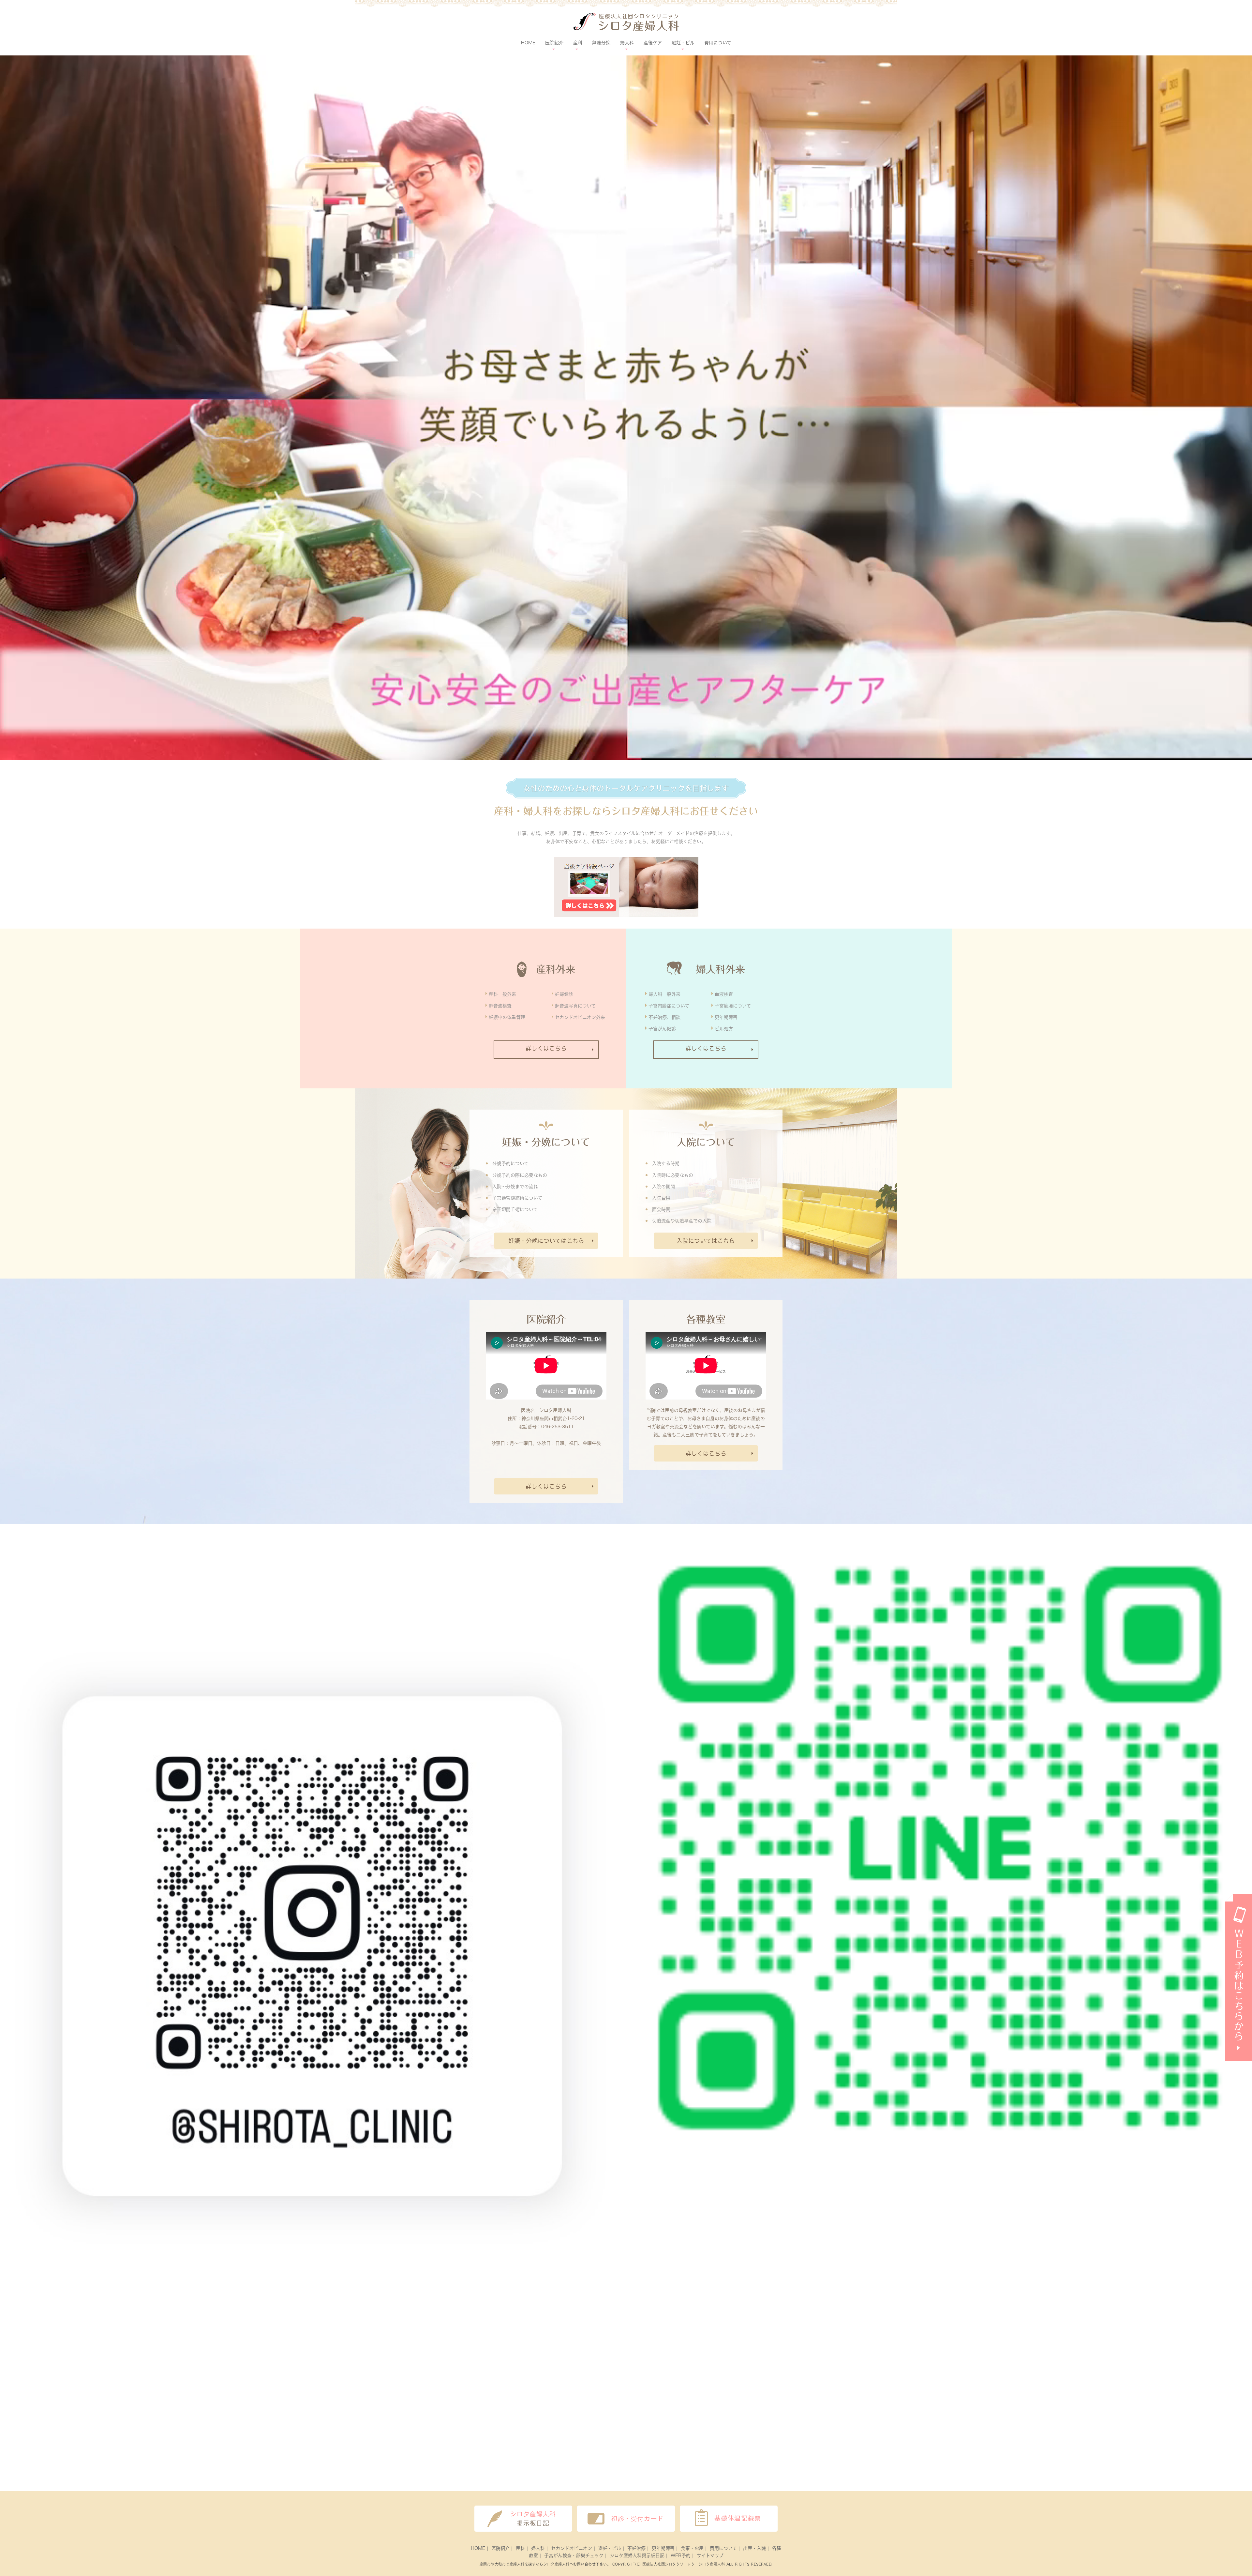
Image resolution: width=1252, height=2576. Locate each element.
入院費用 (661, 1198)
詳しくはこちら (546, 1048)
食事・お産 (692, 2548)
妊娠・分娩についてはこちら (546, 1241)
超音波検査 (500, 1006)
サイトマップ (710, 2555)
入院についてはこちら (706, 1241)
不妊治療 (636, 2548)
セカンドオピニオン (572, 2548)
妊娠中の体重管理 (507, 1017)
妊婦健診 (564, 994)
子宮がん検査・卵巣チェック (574, 2555)
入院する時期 (666, 1163)
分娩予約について (510, 1163)
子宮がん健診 (662, 1029)
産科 (520, 2548)
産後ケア (653, 43)
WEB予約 (681, 2555)
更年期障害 (726, 1017)
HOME (528, 43)
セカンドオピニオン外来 (580, 1017)
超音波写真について (575, 1006)
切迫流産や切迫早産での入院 (682, 1221)
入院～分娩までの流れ (515, 1187)
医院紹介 (500, 2548)
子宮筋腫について (733, 1006)
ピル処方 (724, 1029)
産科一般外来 (502, 994)
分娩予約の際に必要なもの (520, 1175)
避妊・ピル (610, 2548)
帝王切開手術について (515, 1209)
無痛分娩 (601, 43)
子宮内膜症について (669, 1006)
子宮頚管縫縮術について (517, 1198)
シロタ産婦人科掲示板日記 (637, 2555)
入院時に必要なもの (673, 1175)
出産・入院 (754, 2548)
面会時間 (661, 1209)
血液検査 (724, 994)
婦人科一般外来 (664, 994)
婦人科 (538, 2548)
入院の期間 (663, 1187)
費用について (718, 43)
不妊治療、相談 (664, 1017)
